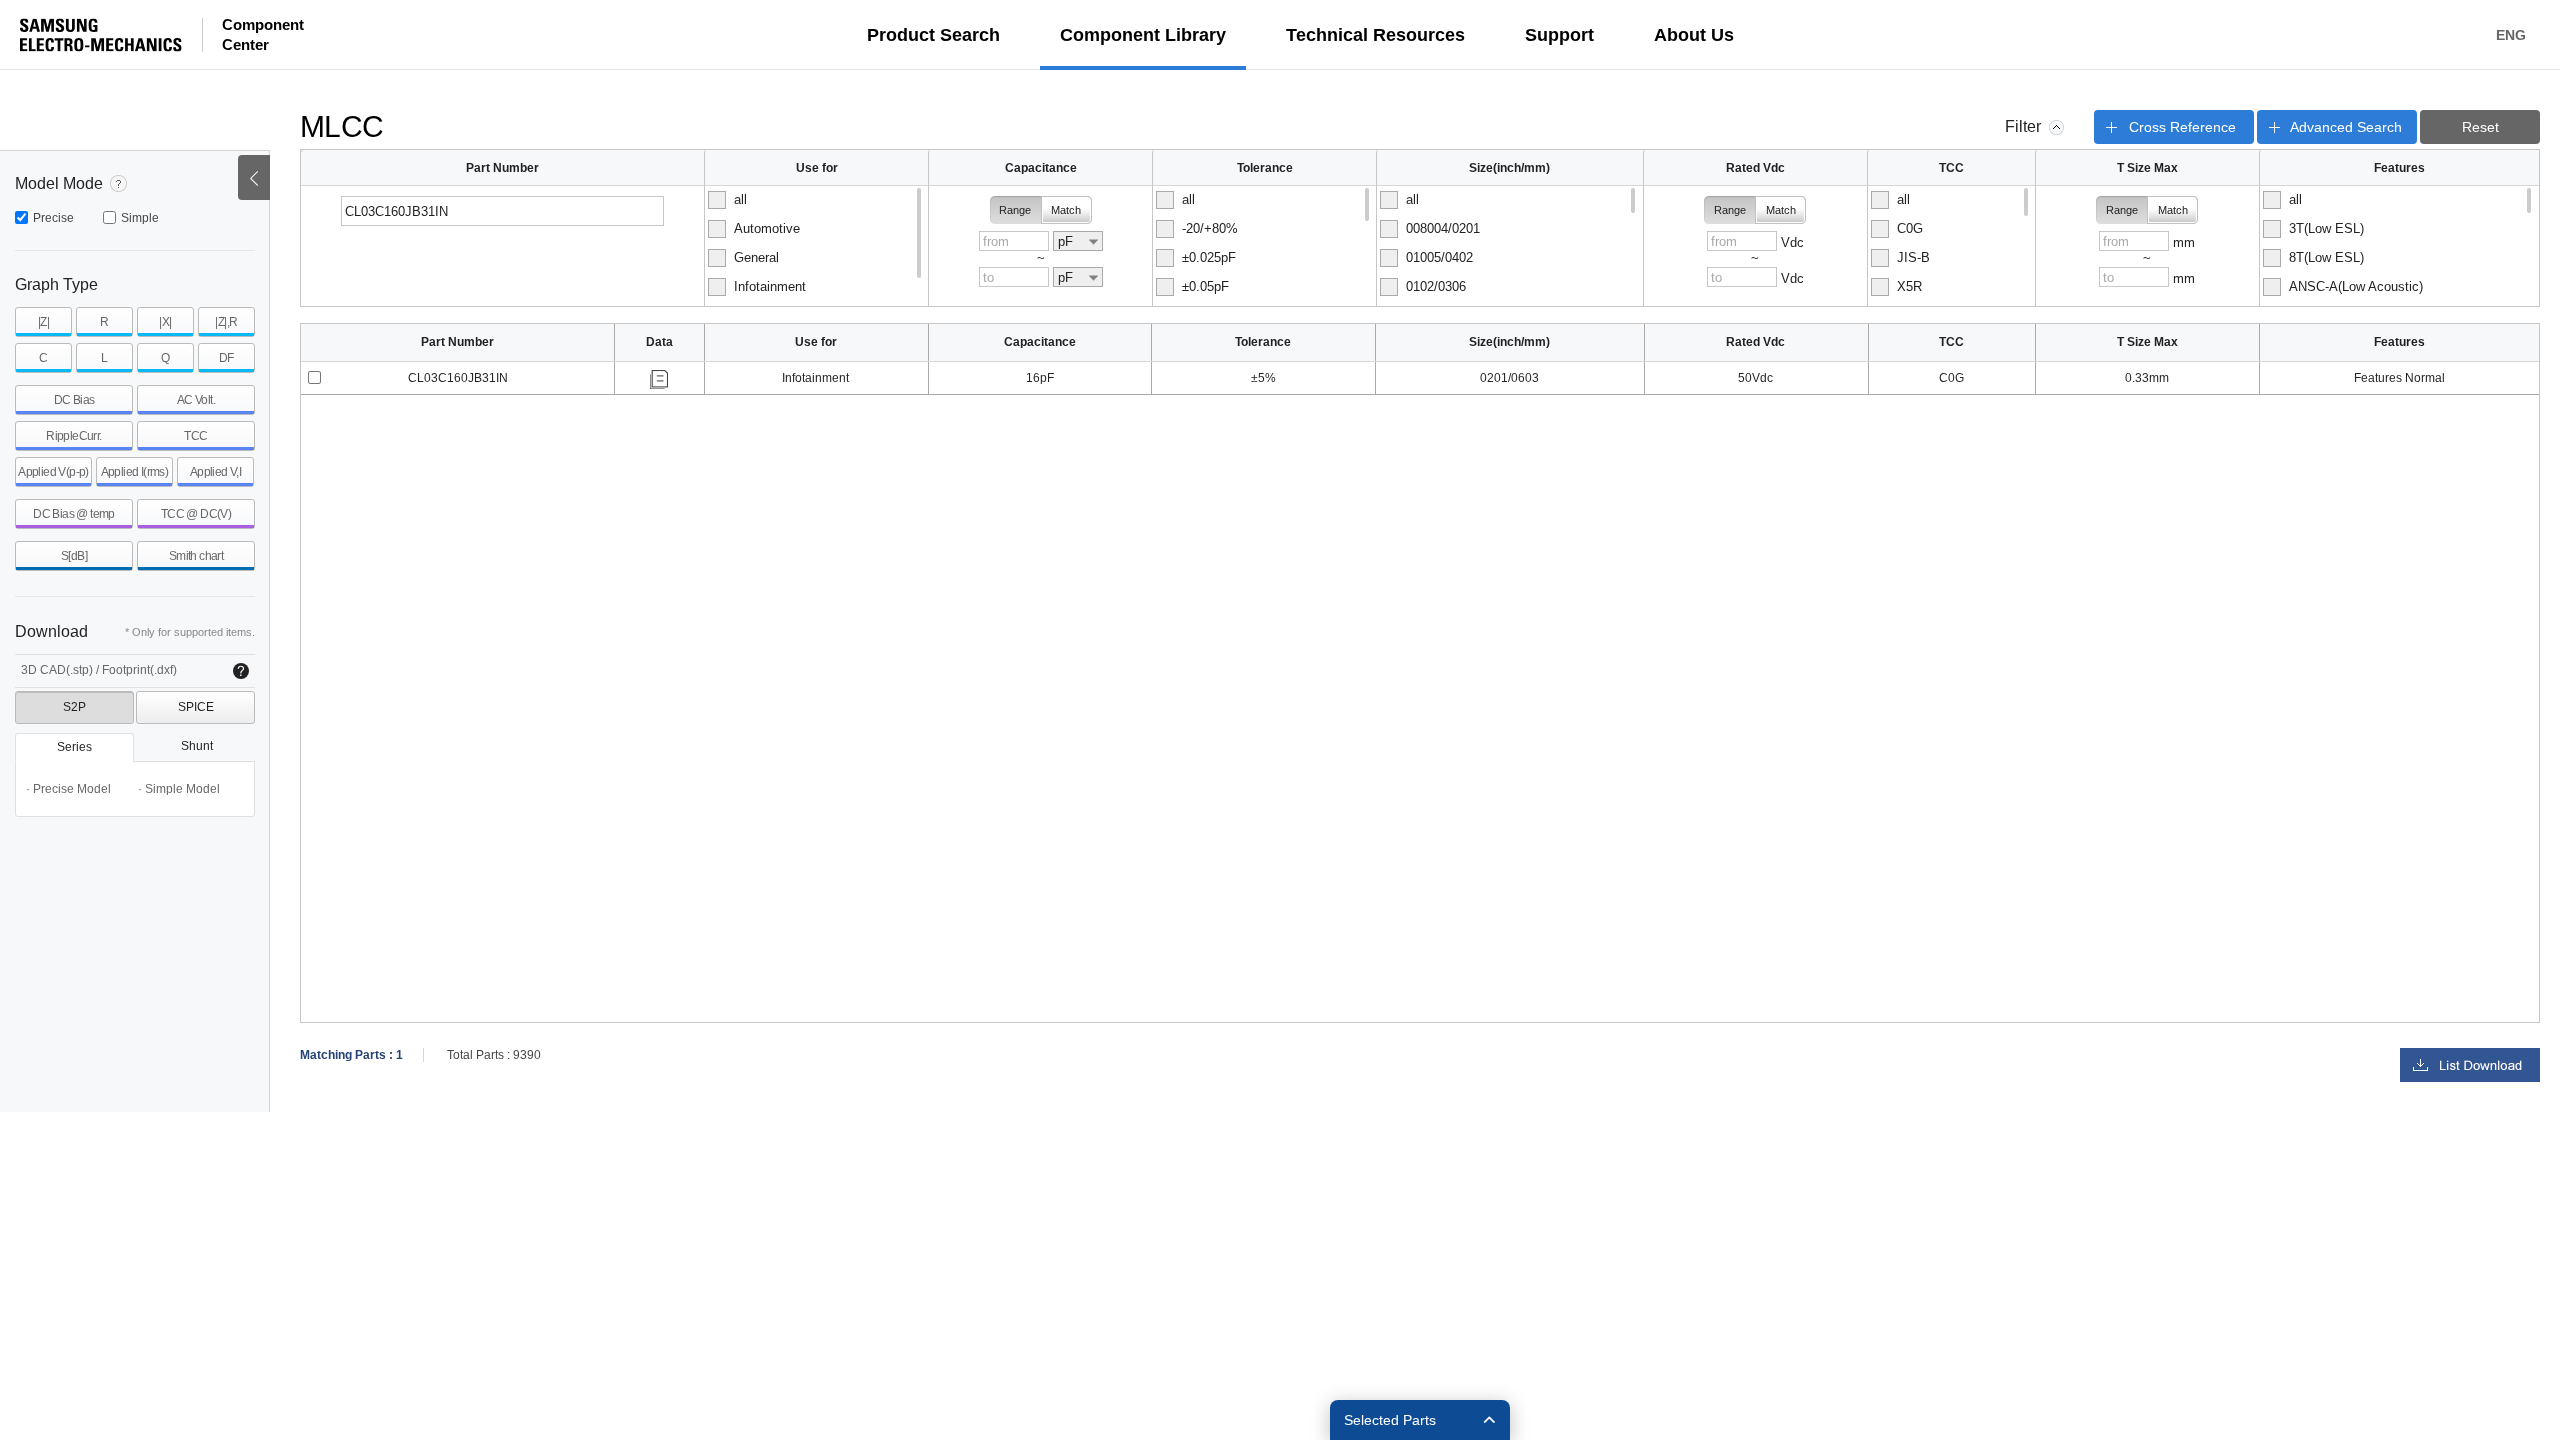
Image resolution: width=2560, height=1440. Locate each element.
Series (74, 747)
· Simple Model (179, 789)
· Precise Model (68, 789)
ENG (2511, 35)
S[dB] (74, 556)
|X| (165, 322)
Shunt (197, 746)
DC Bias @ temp (74, 514)
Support (1559, 35)
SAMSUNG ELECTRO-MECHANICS (101, 35)
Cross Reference (2182, 127)
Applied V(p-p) (53, 472)
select (314, 377)
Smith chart (196, 556)
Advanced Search (2346, 127)
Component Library (1143, 35)
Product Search (933, 35)
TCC (195, 436)
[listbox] (816, 246)
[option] (814, 200)
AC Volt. (196, 400)
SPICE (196, 707)
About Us (1694, 35)
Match (1066, 210)
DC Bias (74, 400)
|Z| (43, 322)
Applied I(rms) (135, 472)
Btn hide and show (254, 177)
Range (1015, 210)
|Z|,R (226, 322)
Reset (2480, 127)
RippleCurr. (73, 436)
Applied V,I (215, 472)
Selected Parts (1390, 1420)
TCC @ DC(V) (196, 514)
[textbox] (502, 211)
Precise (53, 218)
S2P (74, 707)
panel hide (2056, 127)
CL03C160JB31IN (458, 378)
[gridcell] (458, 378)
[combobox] (1078, 241)
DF (226, 358)
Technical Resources (1375, 35)
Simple (140, 218)
